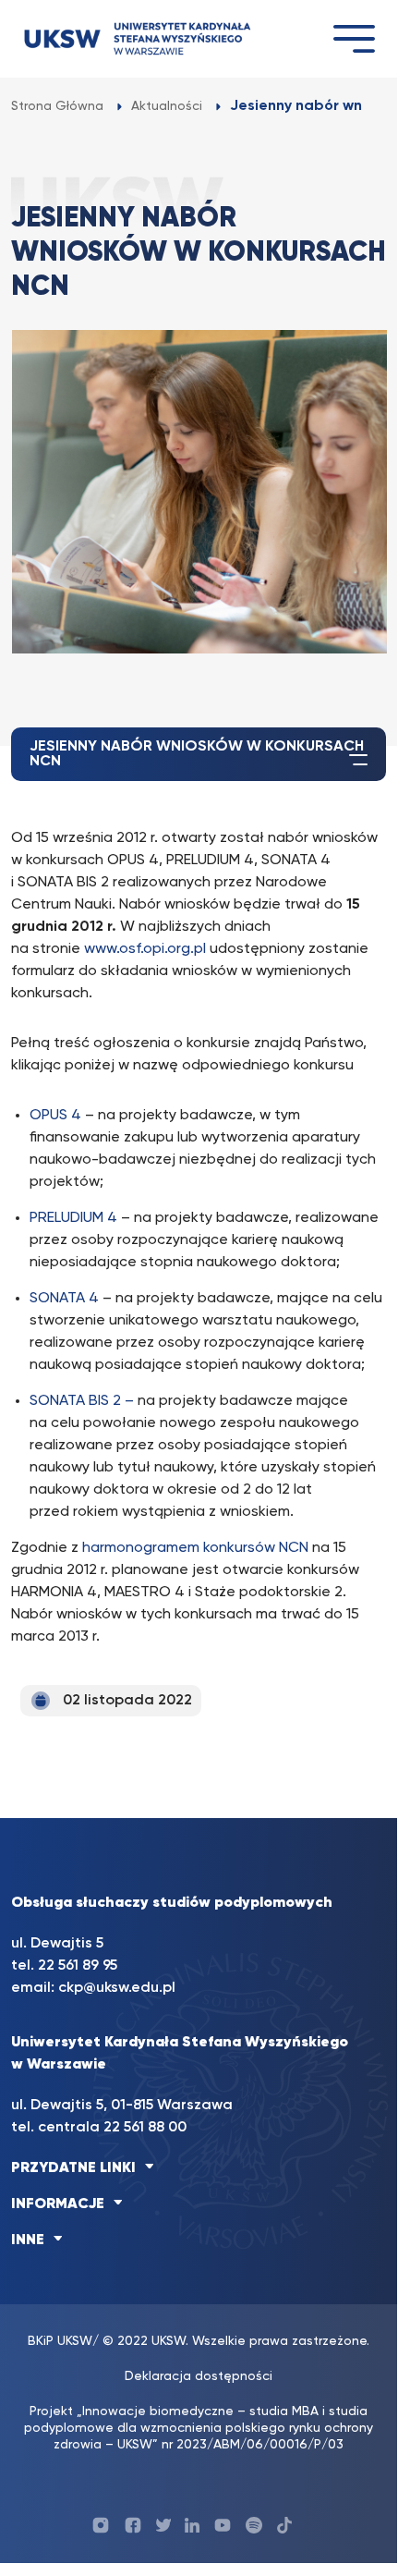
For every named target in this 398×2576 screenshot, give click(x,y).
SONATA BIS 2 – (84, 1401)
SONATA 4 (64, 1299)
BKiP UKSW (60, 2341)
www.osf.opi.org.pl (145, 949)
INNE (28, 2240)
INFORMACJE (58, 2204)
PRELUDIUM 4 (73, 1218)
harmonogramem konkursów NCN (195, 1548)
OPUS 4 (55, 1116)
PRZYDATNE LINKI (73, 2168)
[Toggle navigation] (354, 38)
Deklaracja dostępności (199, 2376)
